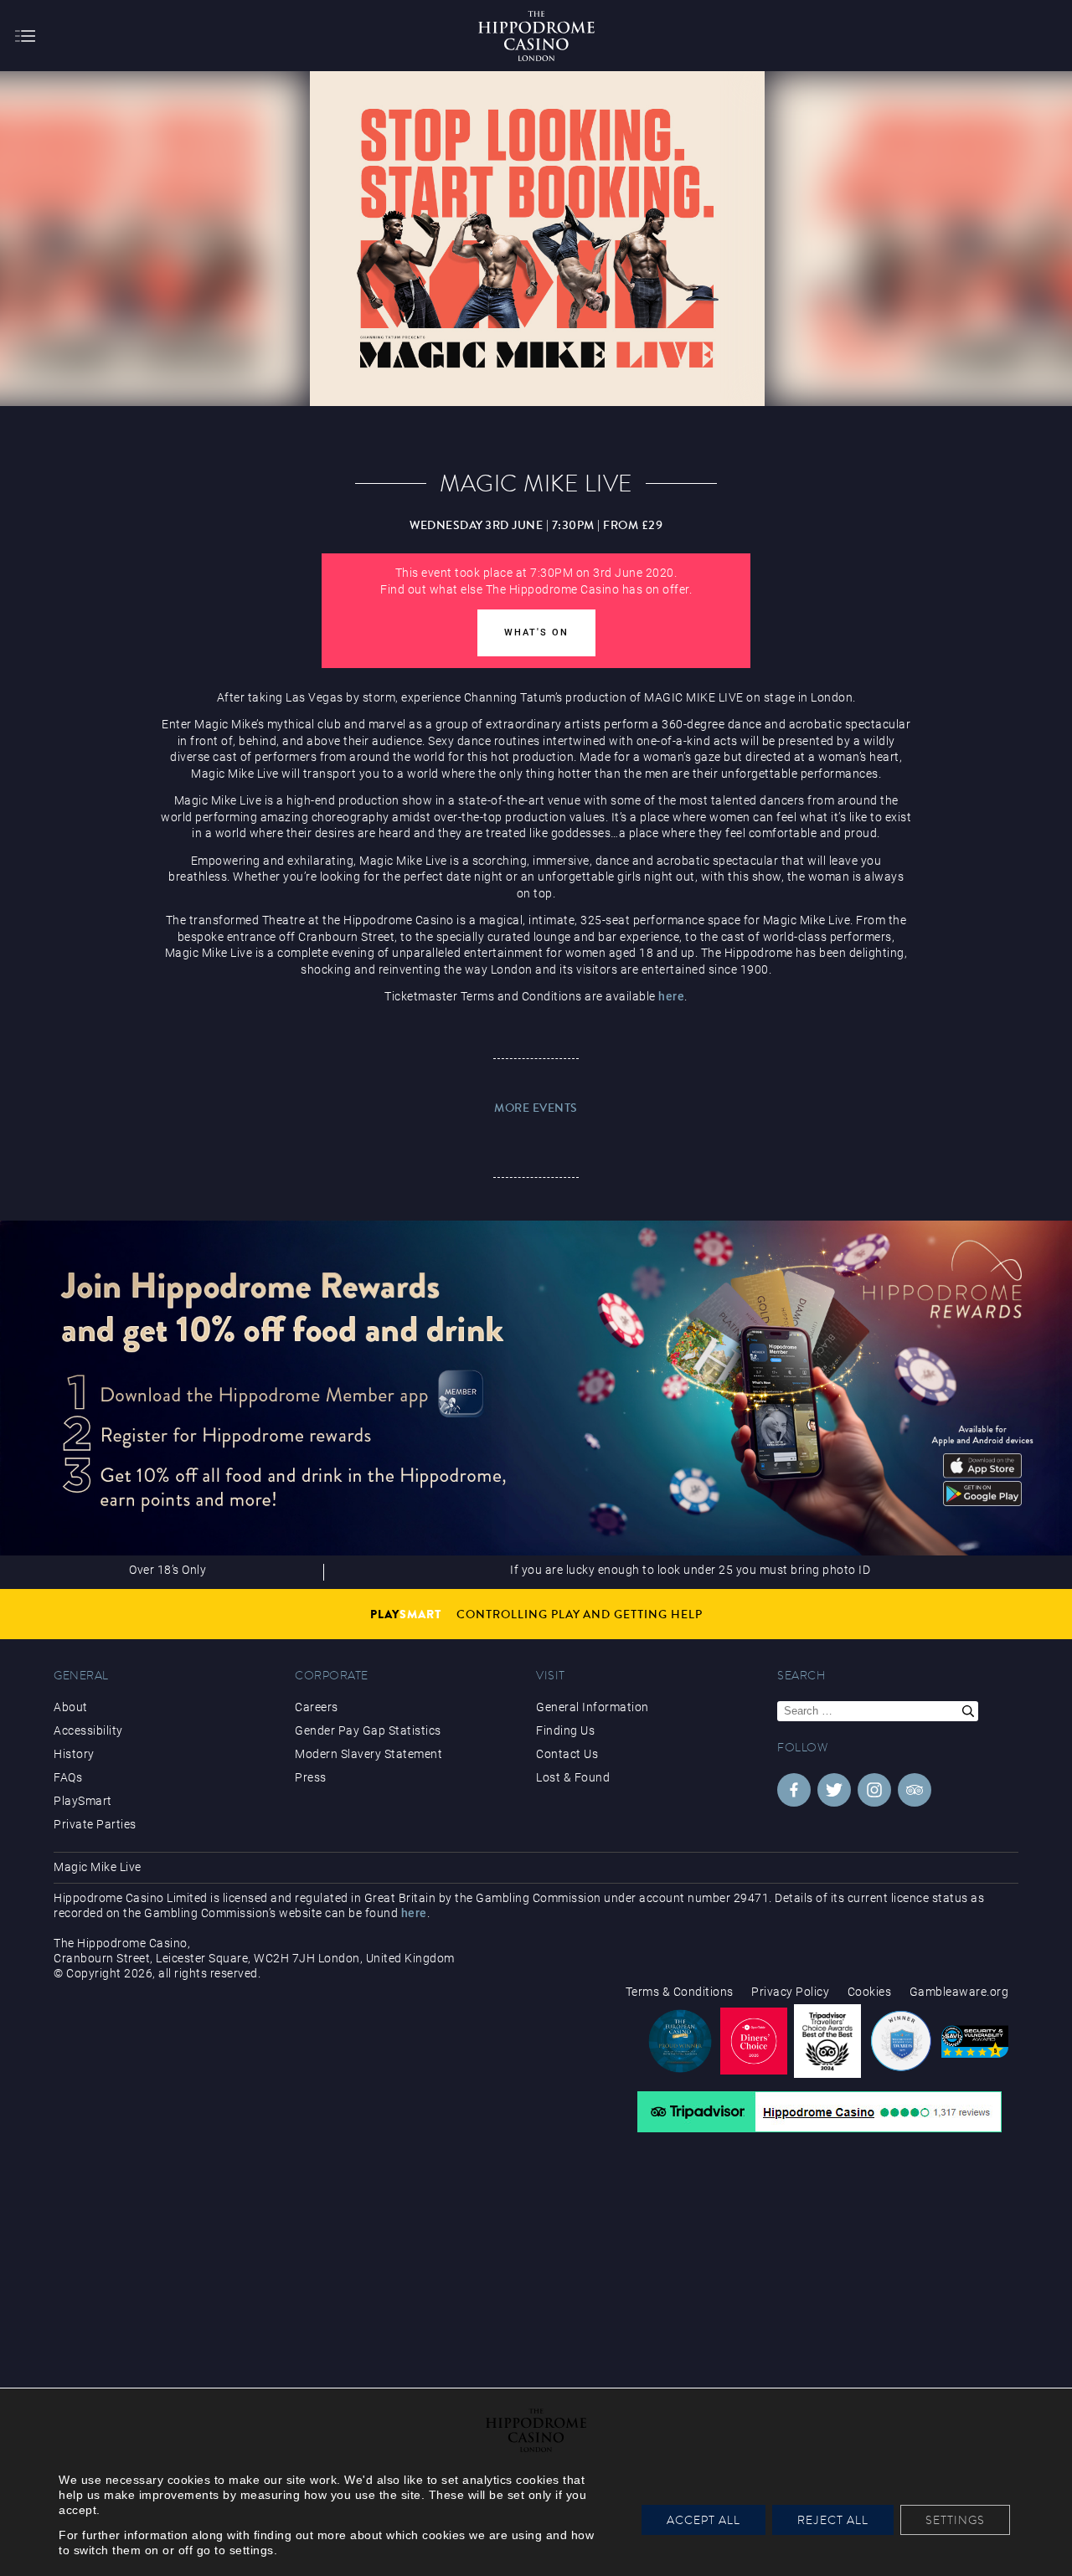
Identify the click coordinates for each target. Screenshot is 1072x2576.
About (71, 1707)
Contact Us (567, 1754)
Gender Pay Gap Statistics (368, 1730)
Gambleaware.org (959, 1992)
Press (311, 1777)
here (671, 996)
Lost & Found (573, 1777)
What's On (536, 632)
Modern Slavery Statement (368, 1754)
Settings (955, 2520)
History (74, 1754)
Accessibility (88, 1730)
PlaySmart (83, 1801)
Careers (317, 1707)
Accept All (703, 2520)
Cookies (870, 1992)
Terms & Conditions (680, 1992)
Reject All (833, 2520)
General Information (593, 1707)
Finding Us (565, 1730)
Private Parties (95, 1824)
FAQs (68, 1777)
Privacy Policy (790, 1992)
